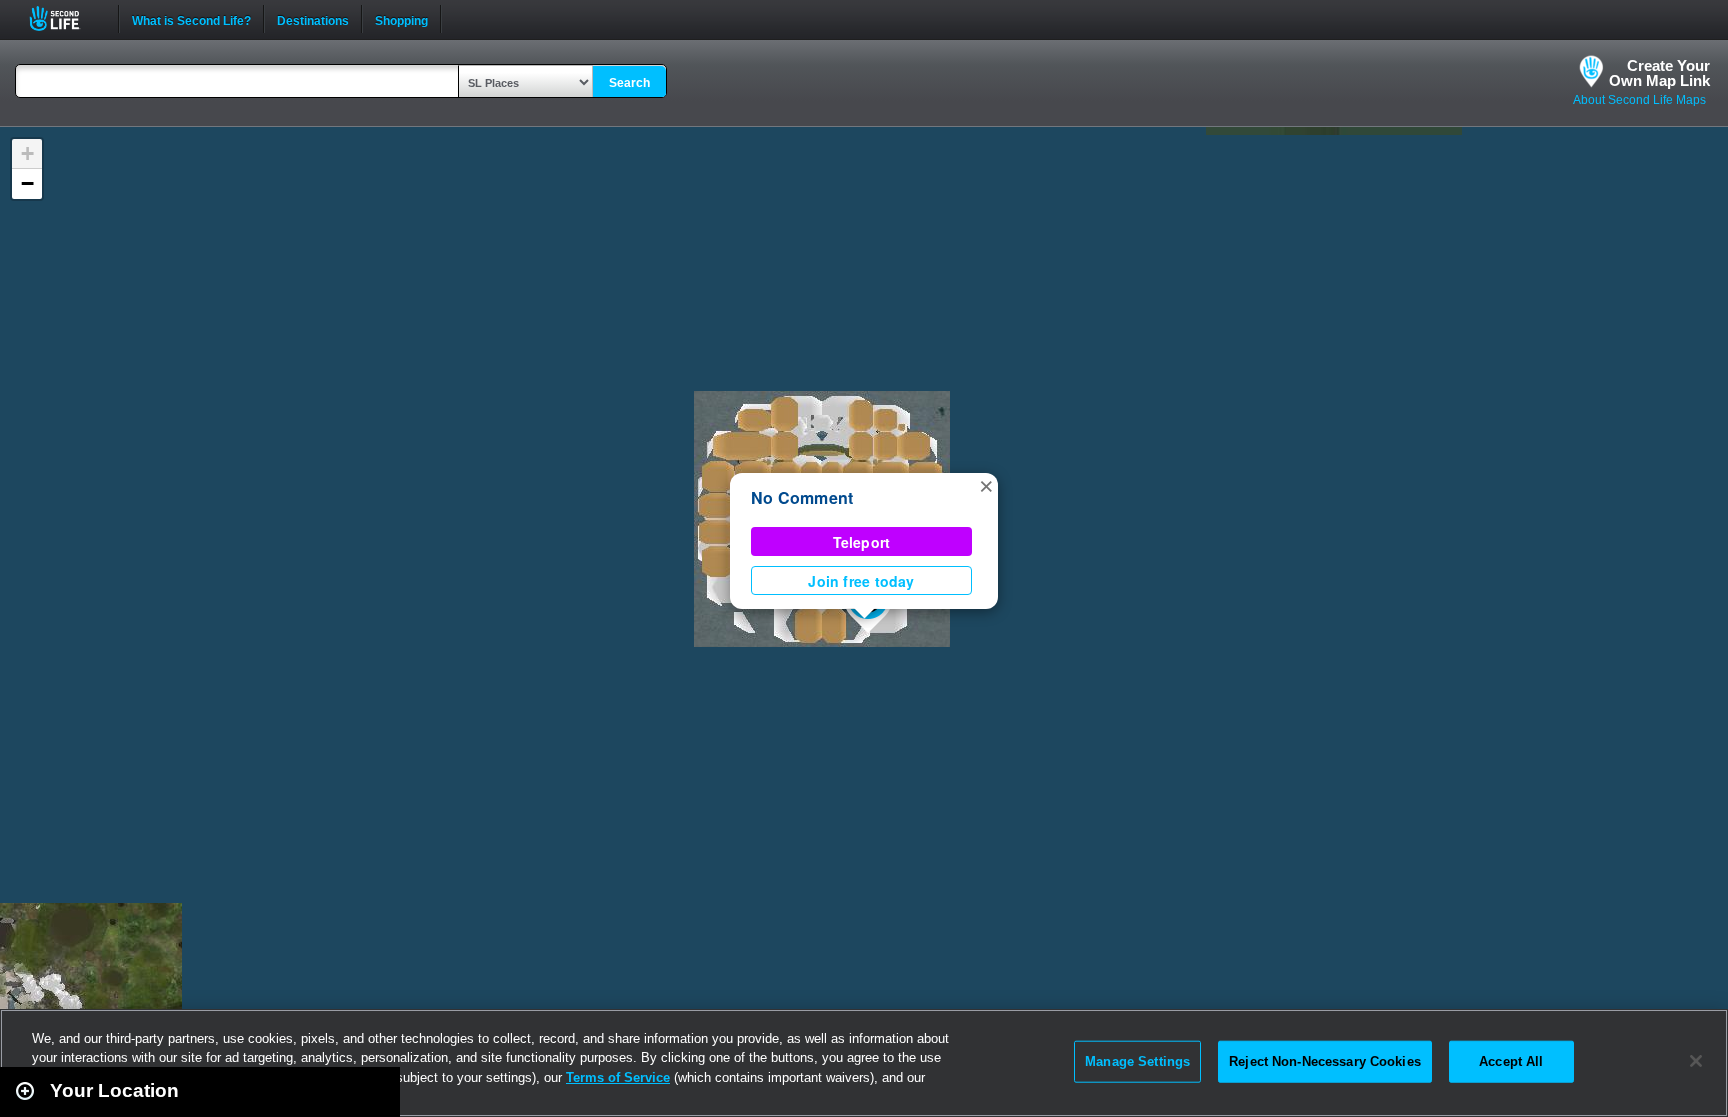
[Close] (1696, 1061)
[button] (986, 485)
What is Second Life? (191, 19)
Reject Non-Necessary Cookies (1325, 1061)
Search (629, 83)
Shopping (401, 19)
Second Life (65, 18)
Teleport (862, 542)
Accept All (1511, 1061)
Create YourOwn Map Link (1659, 73)
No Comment (802, 497)
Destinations (313, 19)
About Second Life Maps (1639, 100)
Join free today (861, 581)
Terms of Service (618, 1077)
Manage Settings (1137, 1061)
